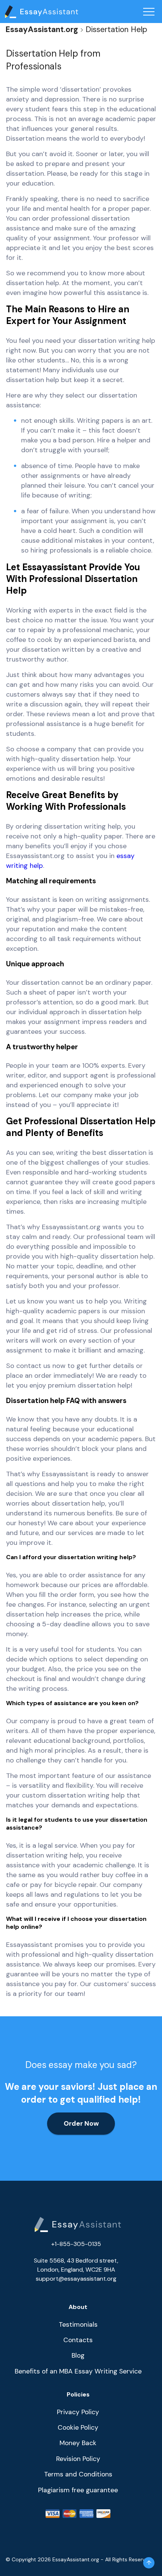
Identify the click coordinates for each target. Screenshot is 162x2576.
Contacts (78, 2340)
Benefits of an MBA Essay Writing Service (78, 2371)
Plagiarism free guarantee (78, 2490)
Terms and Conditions (78, 2474)
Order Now (81, 2123)
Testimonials (78, 2324)
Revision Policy (78, 2459)
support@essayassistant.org (76, 2279)
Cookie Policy (78, 2427)
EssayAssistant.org (42, 29)
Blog (78, 2355)
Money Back (78, 2443)
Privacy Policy (78, 2412)
